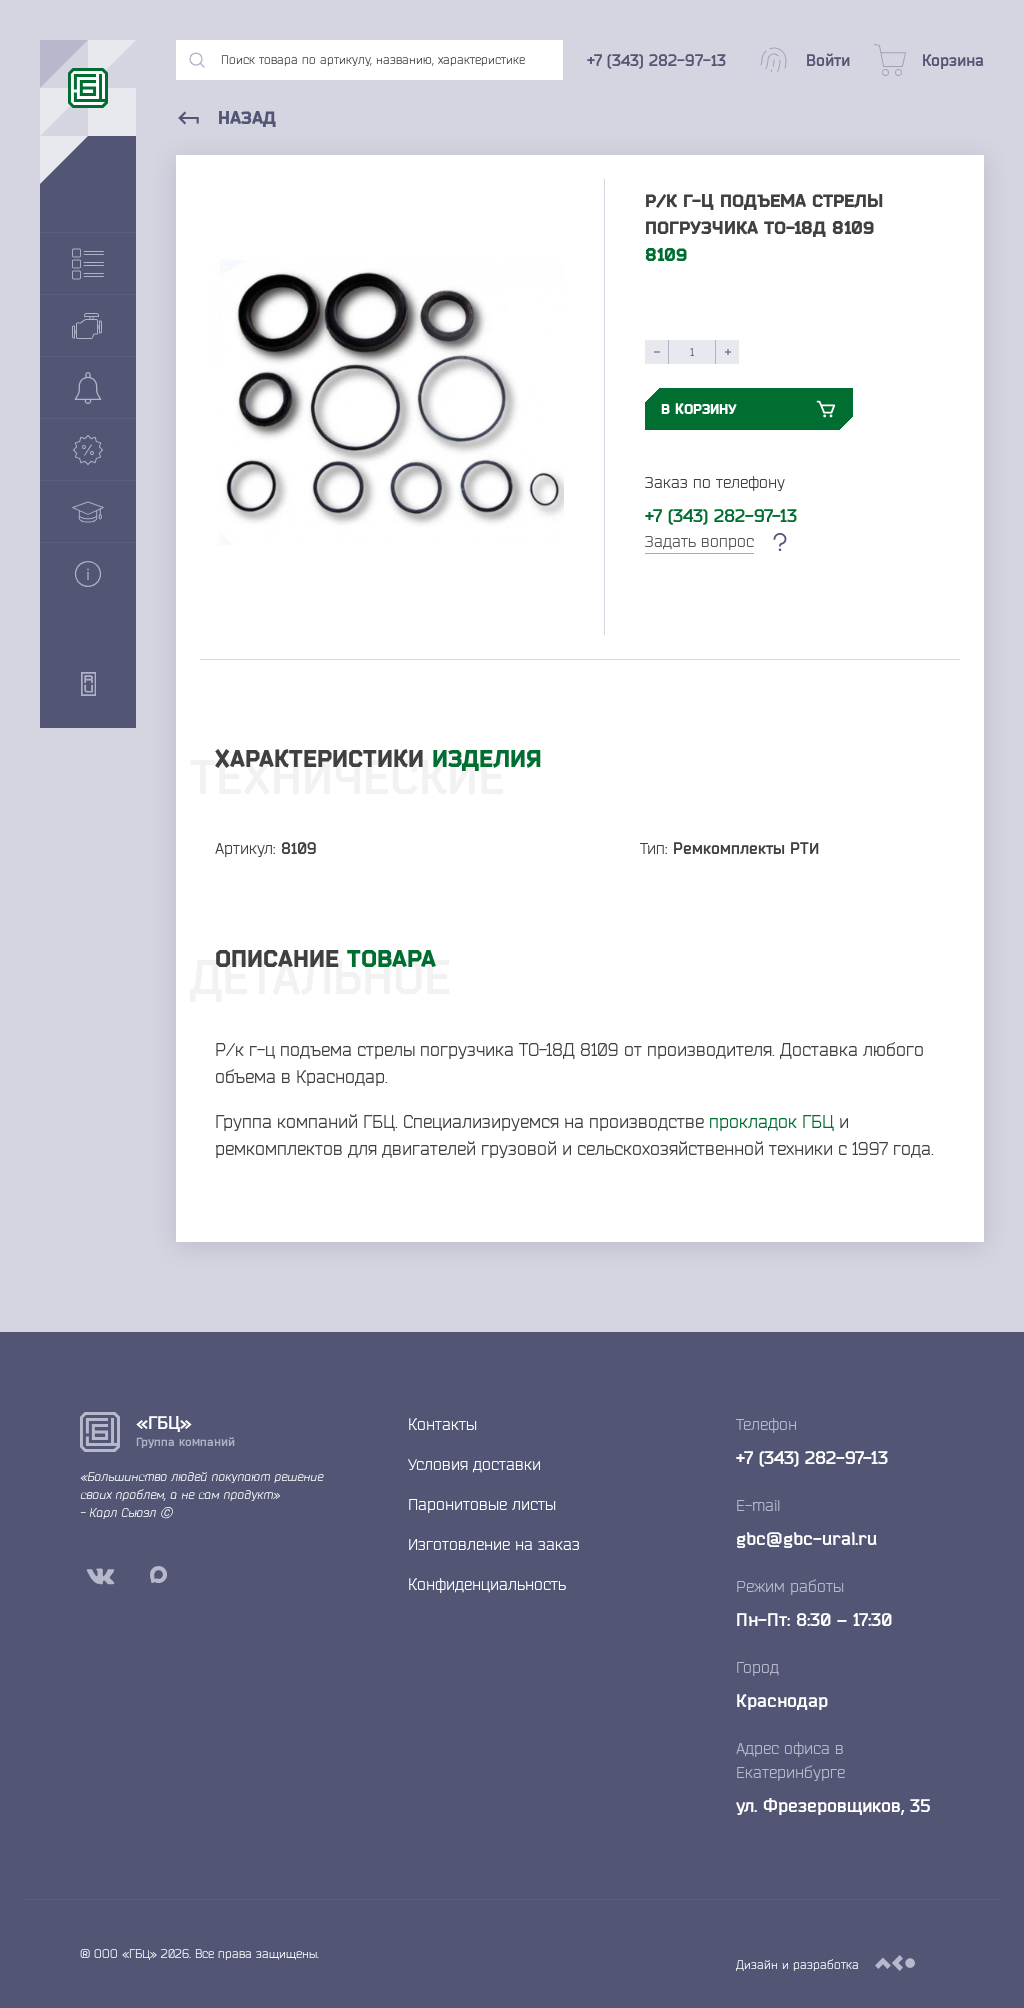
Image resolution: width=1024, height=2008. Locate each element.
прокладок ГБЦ (771, 1121)
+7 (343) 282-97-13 (721, 515)
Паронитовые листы (482, 1504)
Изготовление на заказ (494, 1544)
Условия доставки (474, 1464)
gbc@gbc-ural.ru (806, 1538)
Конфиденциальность (487, 1584)
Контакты (442, 1424)
